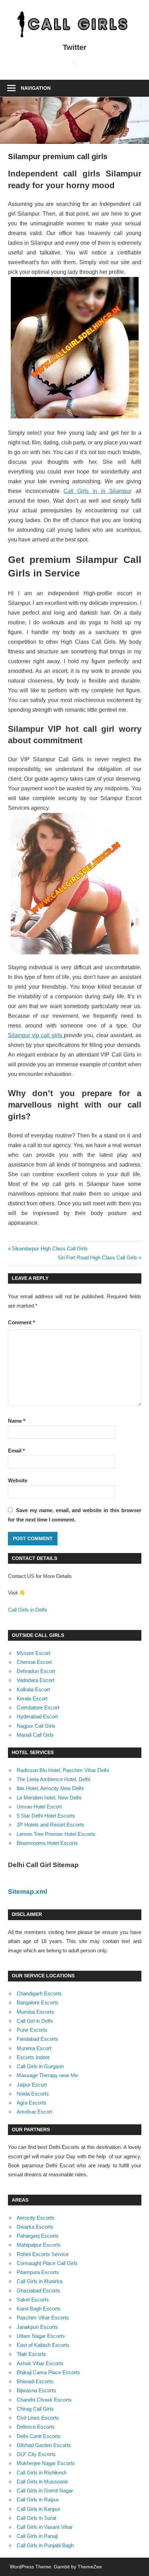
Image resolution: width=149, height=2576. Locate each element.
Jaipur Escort (32, 2085)
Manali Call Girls (35, 1735)
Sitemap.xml (28, 1892)
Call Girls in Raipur (38, 2500)
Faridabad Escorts (37, 2039)
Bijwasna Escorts (36, 2390)
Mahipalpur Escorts (39, 2245)
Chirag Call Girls (35, 2409)
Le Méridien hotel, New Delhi (49, 1798)
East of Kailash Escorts (43, 2345)
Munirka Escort (34, 2048)
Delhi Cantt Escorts (39, 2436)
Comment (21, 1322)
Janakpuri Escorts (37, 2327)
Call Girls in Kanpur (38, 2509)
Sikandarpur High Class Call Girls (50, 1248)
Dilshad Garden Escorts (44, 2445)
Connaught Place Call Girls (47, 2263)
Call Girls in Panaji (37, 2536)
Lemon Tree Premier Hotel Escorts (56, 1834)
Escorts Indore (33, 2057)
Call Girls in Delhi (27, 1610)
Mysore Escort (33, 1653)
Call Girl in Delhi (35, 2021)
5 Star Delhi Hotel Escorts (46, 1816)
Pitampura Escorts (38, 2272)
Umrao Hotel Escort (39, 1807)
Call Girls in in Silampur (98, 491)
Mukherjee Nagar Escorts (46, 2463)
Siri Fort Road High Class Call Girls (97, 1257)
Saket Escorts (33, 2300)
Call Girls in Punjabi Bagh (45, 2545)
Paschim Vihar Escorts (43, 2318)
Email (16, 1451)
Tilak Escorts (31, 2354)
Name (17, 1421)
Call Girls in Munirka (40, 2281)
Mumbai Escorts (35, 2012)
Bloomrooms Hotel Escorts (47, 1843)
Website (18, 1480)
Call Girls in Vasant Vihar (45, 2527)
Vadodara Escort (36, 1680)
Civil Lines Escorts (38, 2418)
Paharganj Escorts (38, 2236)
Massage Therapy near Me (47, 2075)
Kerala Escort (32, 1698)
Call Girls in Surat (36, 2518)
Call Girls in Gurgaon (40, 2066)
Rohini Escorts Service (43, 2254)
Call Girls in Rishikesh (42, 2473)
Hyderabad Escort (37, 1716)
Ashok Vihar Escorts (40, 2363)
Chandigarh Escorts (39, 1993)
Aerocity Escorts (36, 2218)
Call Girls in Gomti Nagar (45, 2491)
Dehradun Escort (36, 1671)
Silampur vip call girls (36, 1035)
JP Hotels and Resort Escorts (50, 1825)
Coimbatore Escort (38, 1707)
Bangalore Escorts (38, 2002)
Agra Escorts (32, 2103)
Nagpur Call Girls (36, 1726)
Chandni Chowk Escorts (44, 2400)
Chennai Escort (34, 1662)
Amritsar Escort (34, 2112)
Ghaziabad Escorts (38, 2291)
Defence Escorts (36, 2427)
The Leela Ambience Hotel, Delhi (53, 1779)
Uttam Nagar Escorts (41, 2336)
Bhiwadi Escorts (35, 2381)
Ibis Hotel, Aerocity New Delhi (50, 1788)
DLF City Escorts (36, 2454)
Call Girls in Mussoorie (42, 2482)
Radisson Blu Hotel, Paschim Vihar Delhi (63, 1770)
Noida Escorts (33, 2094)
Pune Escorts (32, 2030)
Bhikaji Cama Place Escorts (48, 2372)
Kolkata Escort (33, 1689)
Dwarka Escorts (35, 2227)
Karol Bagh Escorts (39, 2309)
